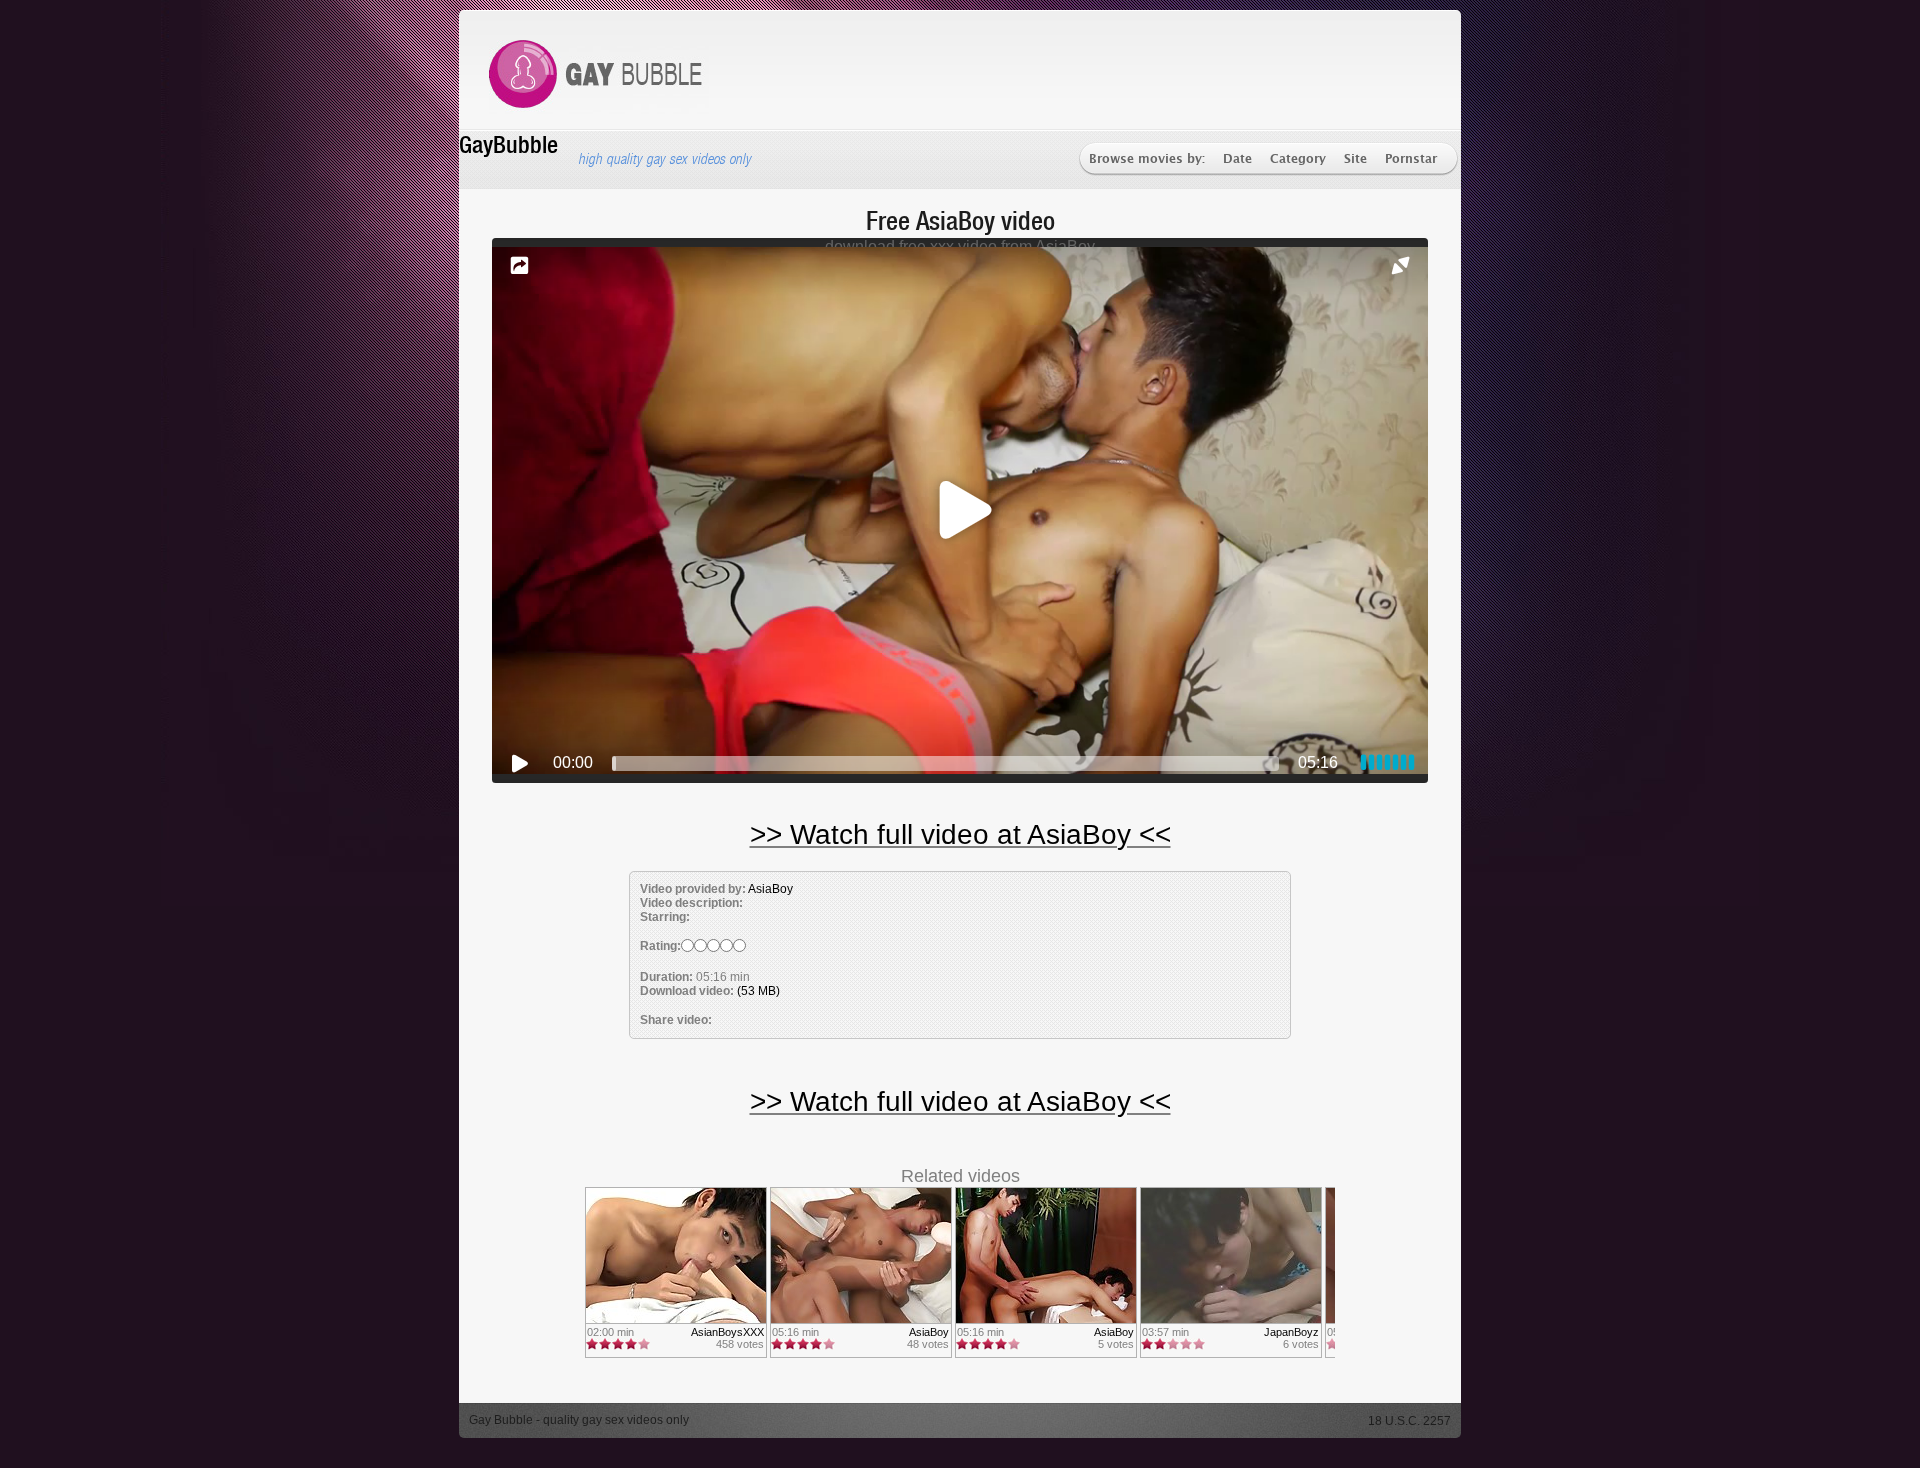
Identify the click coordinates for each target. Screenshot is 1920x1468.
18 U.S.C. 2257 (1409, 1421)
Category (1298, 159)
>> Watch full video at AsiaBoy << (960, 834)
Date (1237, 159)
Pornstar (1411, 159)
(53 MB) (758, 991)
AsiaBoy (770, 889)
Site (1355, 159)
